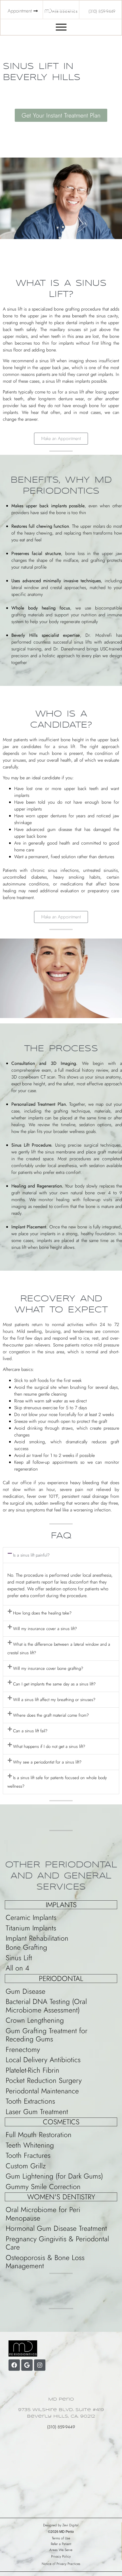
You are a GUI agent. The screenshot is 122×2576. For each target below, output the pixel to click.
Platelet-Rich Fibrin (32, 2070)
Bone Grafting (26, 1947)
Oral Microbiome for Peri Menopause (43, 2214)
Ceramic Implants (31, 1917)
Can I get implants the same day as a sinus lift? (54, 1684)
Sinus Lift (19, 1958)
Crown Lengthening (35, 2020)
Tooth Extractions (30, 2101)
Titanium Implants (31, 1928)
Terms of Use (61, 2538)
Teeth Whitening (30, 2145)
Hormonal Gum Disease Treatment (56, 2228)
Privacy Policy (61, 2556)
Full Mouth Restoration (39, 2135)
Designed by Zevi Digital (61, 2525)
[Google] (27, 2365)
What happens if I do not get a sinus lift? (49, 1746)
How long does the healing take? (42, 1613)
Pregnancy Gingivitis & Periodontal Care (57, 2243)
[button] (61, 439)
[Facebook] (14, 2365)
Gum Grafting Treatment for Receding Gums (47, 2035)
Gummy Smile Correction (43, 2187)
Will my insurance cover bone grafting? (48, 1668)
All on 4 (17, 1968)
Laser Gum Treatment (37, 2112)
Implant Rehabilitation (37, 1938)
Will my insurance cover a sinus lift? (45, 1629)
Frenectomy (23, 2049)
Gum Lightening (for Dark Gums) (54, 2176)
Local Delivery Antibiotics (43, 2060)
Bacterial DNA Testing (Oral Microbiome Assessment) (46, 2006)
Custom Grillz (26, 2166)
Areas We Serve (61, 2550)
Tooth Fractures (28, 2155)
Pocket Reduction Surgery (44, 2080)
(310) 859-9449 (61, 2427)
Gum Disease (26, 1991)
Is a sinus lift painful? (31, 1555)
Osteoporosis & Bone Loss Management (45, 2262)
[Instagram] (40, 2365)
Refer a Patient (61, 2544)
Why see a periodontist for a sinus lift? (47, 1762)
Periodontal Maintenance (42, 2091)
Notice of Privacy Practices (61, 2564)
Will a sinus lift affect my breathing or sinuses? (54, 1700)
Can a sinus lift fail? (30, 1731)
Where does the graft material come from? (51, 1715)
